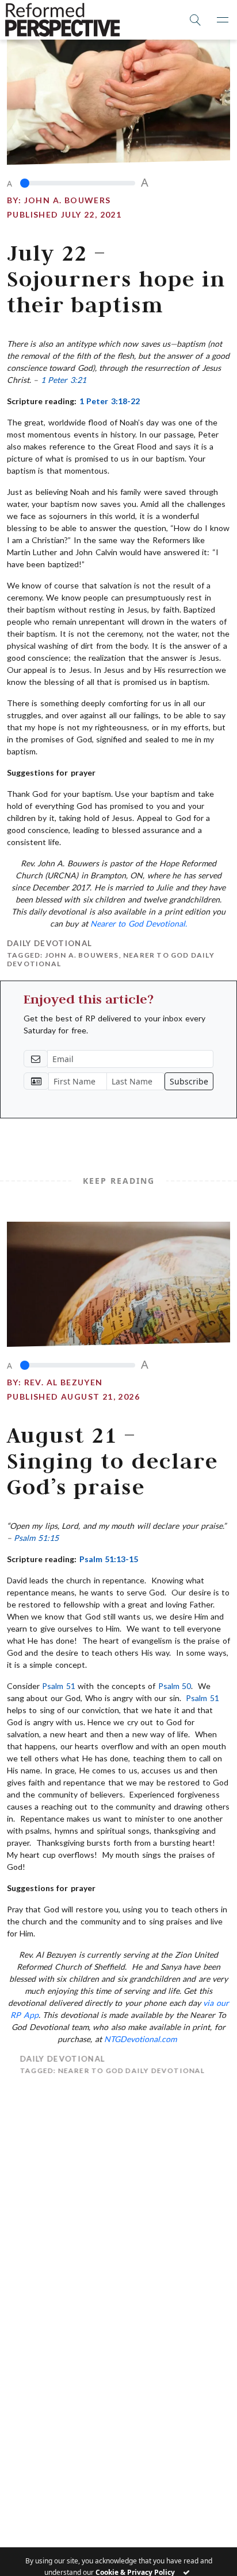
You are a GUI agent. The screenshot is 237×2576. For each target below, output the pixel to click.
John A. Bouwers (68, 200)
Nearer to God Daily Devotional (119, 2071)
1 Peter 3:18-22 (110, 401)
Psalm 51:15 (36, 1538)
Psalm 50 (175, 1686)
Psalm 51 (58, 1686)
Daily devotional (49, 943)
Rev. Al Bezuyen (64, 1382)
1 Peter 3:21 (64, 380)
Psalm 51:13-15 (109, 1559)
